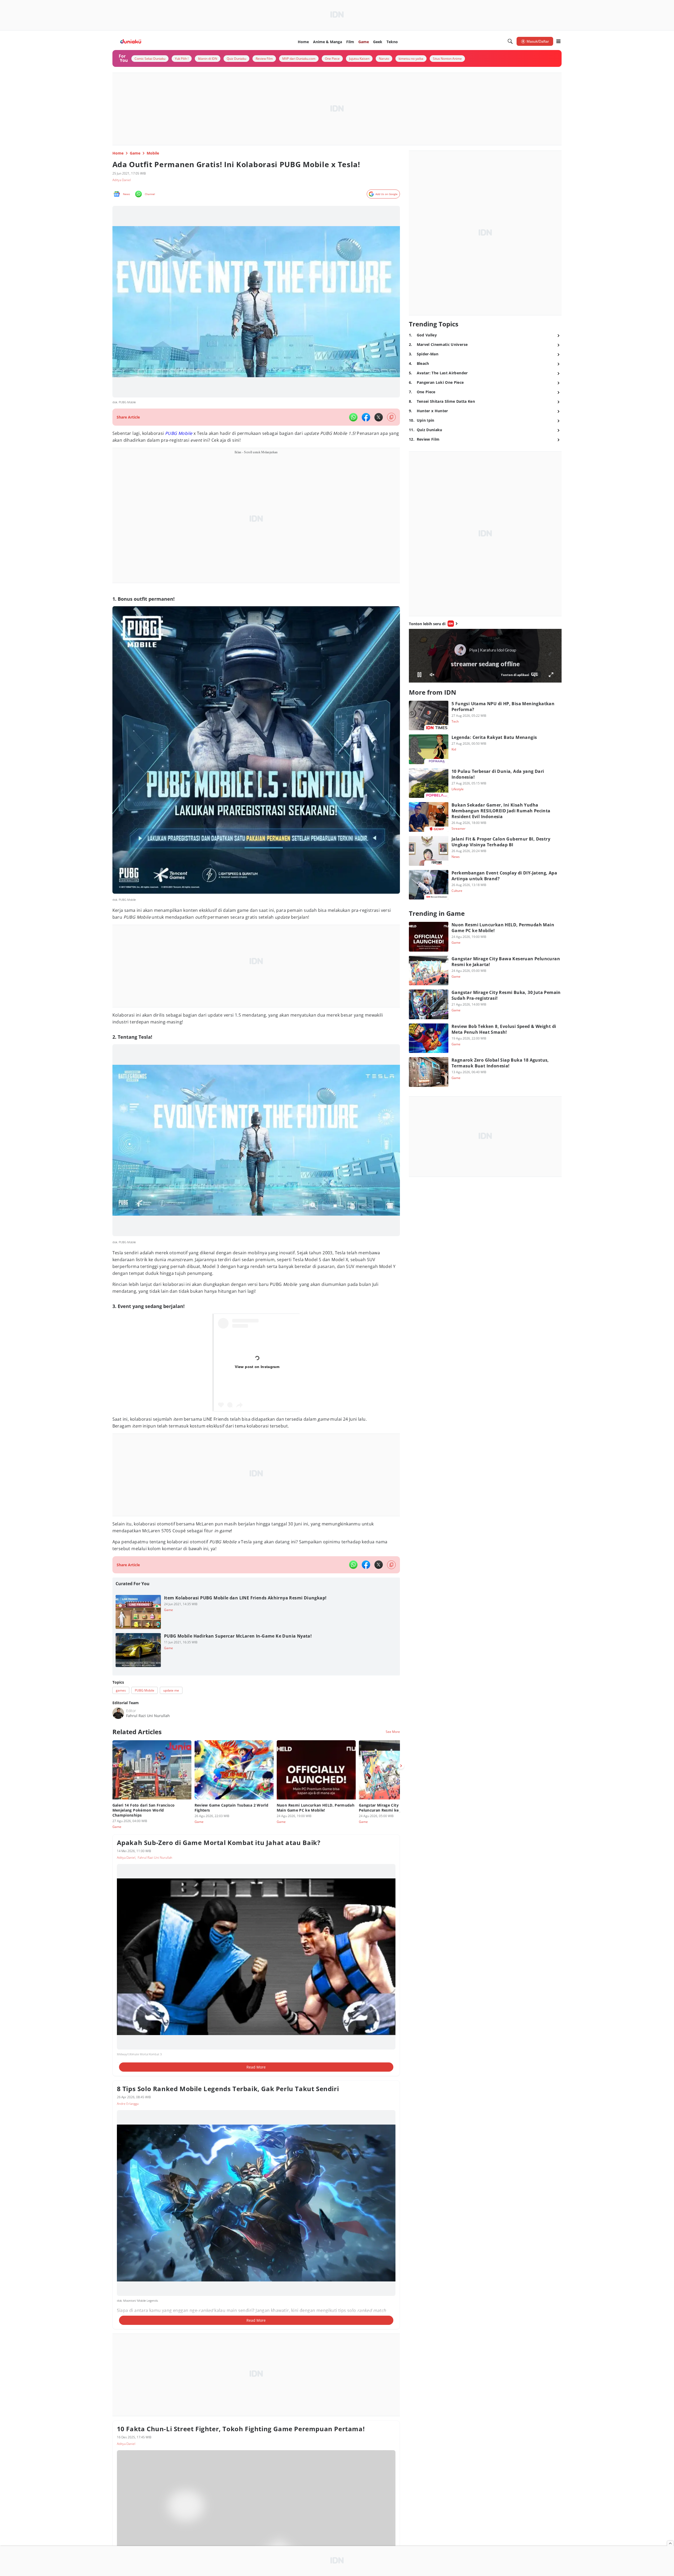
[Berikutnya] (401, 1766)
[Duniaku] (131, 41)
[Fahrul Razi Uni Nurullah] (118, 1713)
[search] (510, 41)
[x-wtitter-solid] (379, 417)
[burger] (558, 41)
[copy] (391, 417)
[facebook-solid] (366, 417)
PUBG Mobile (179, 433)
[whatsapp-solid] (353, 417)
